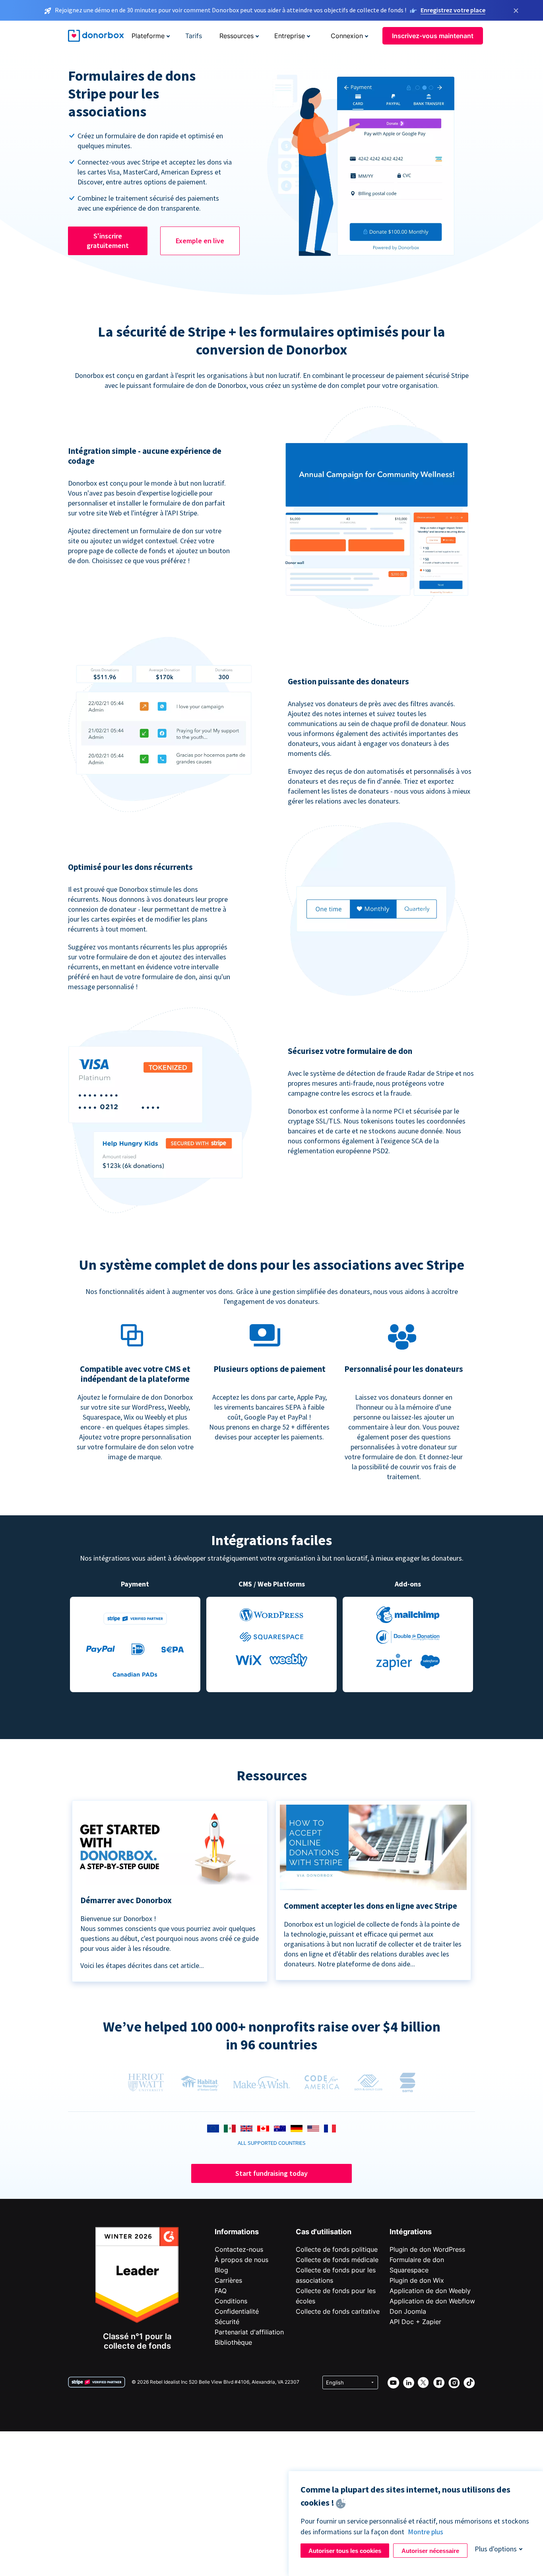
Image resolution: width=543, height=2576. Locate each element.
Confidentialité (237, 2311)
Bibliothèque (233, 2342)
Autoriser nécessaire (430, 2551)
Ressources (237, 36)
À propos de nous (241, 2260)
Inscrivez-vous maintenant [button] (433, 36)
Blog (221, 2270)
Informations (237, 2232)
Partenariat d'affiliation (249, 2332)
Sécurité (227, 2322)
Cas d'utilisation (324, 2232)
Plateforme (148, 36)
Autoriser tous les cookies (345, 2551)
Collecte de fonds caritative (338, 2311)
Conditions (231, 2301)
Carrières (228, 2280)
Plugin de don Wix (417, 2280)
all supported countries (272, 2143)
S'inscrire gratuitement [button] (108, 241)
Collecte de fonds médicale (337, 2260)
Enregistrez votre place (453, 10)
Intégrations (411, 2232)
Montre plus (426, 2532)
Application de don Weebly (430, 2291)
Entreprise (290, 36)
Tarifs (194, 36)
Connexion (347, 36)
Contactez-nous (239, 2249)
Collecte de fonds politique (337, 2249)
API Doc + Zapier (415, 2322)
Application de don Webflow (432, 2301)
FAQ (221, 2291)
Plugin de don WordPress (427, 2249)
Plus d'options (496, 2549)
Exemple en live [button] (200, 241)
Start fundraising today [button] (271, 2173)
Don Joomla (408, 2311)
